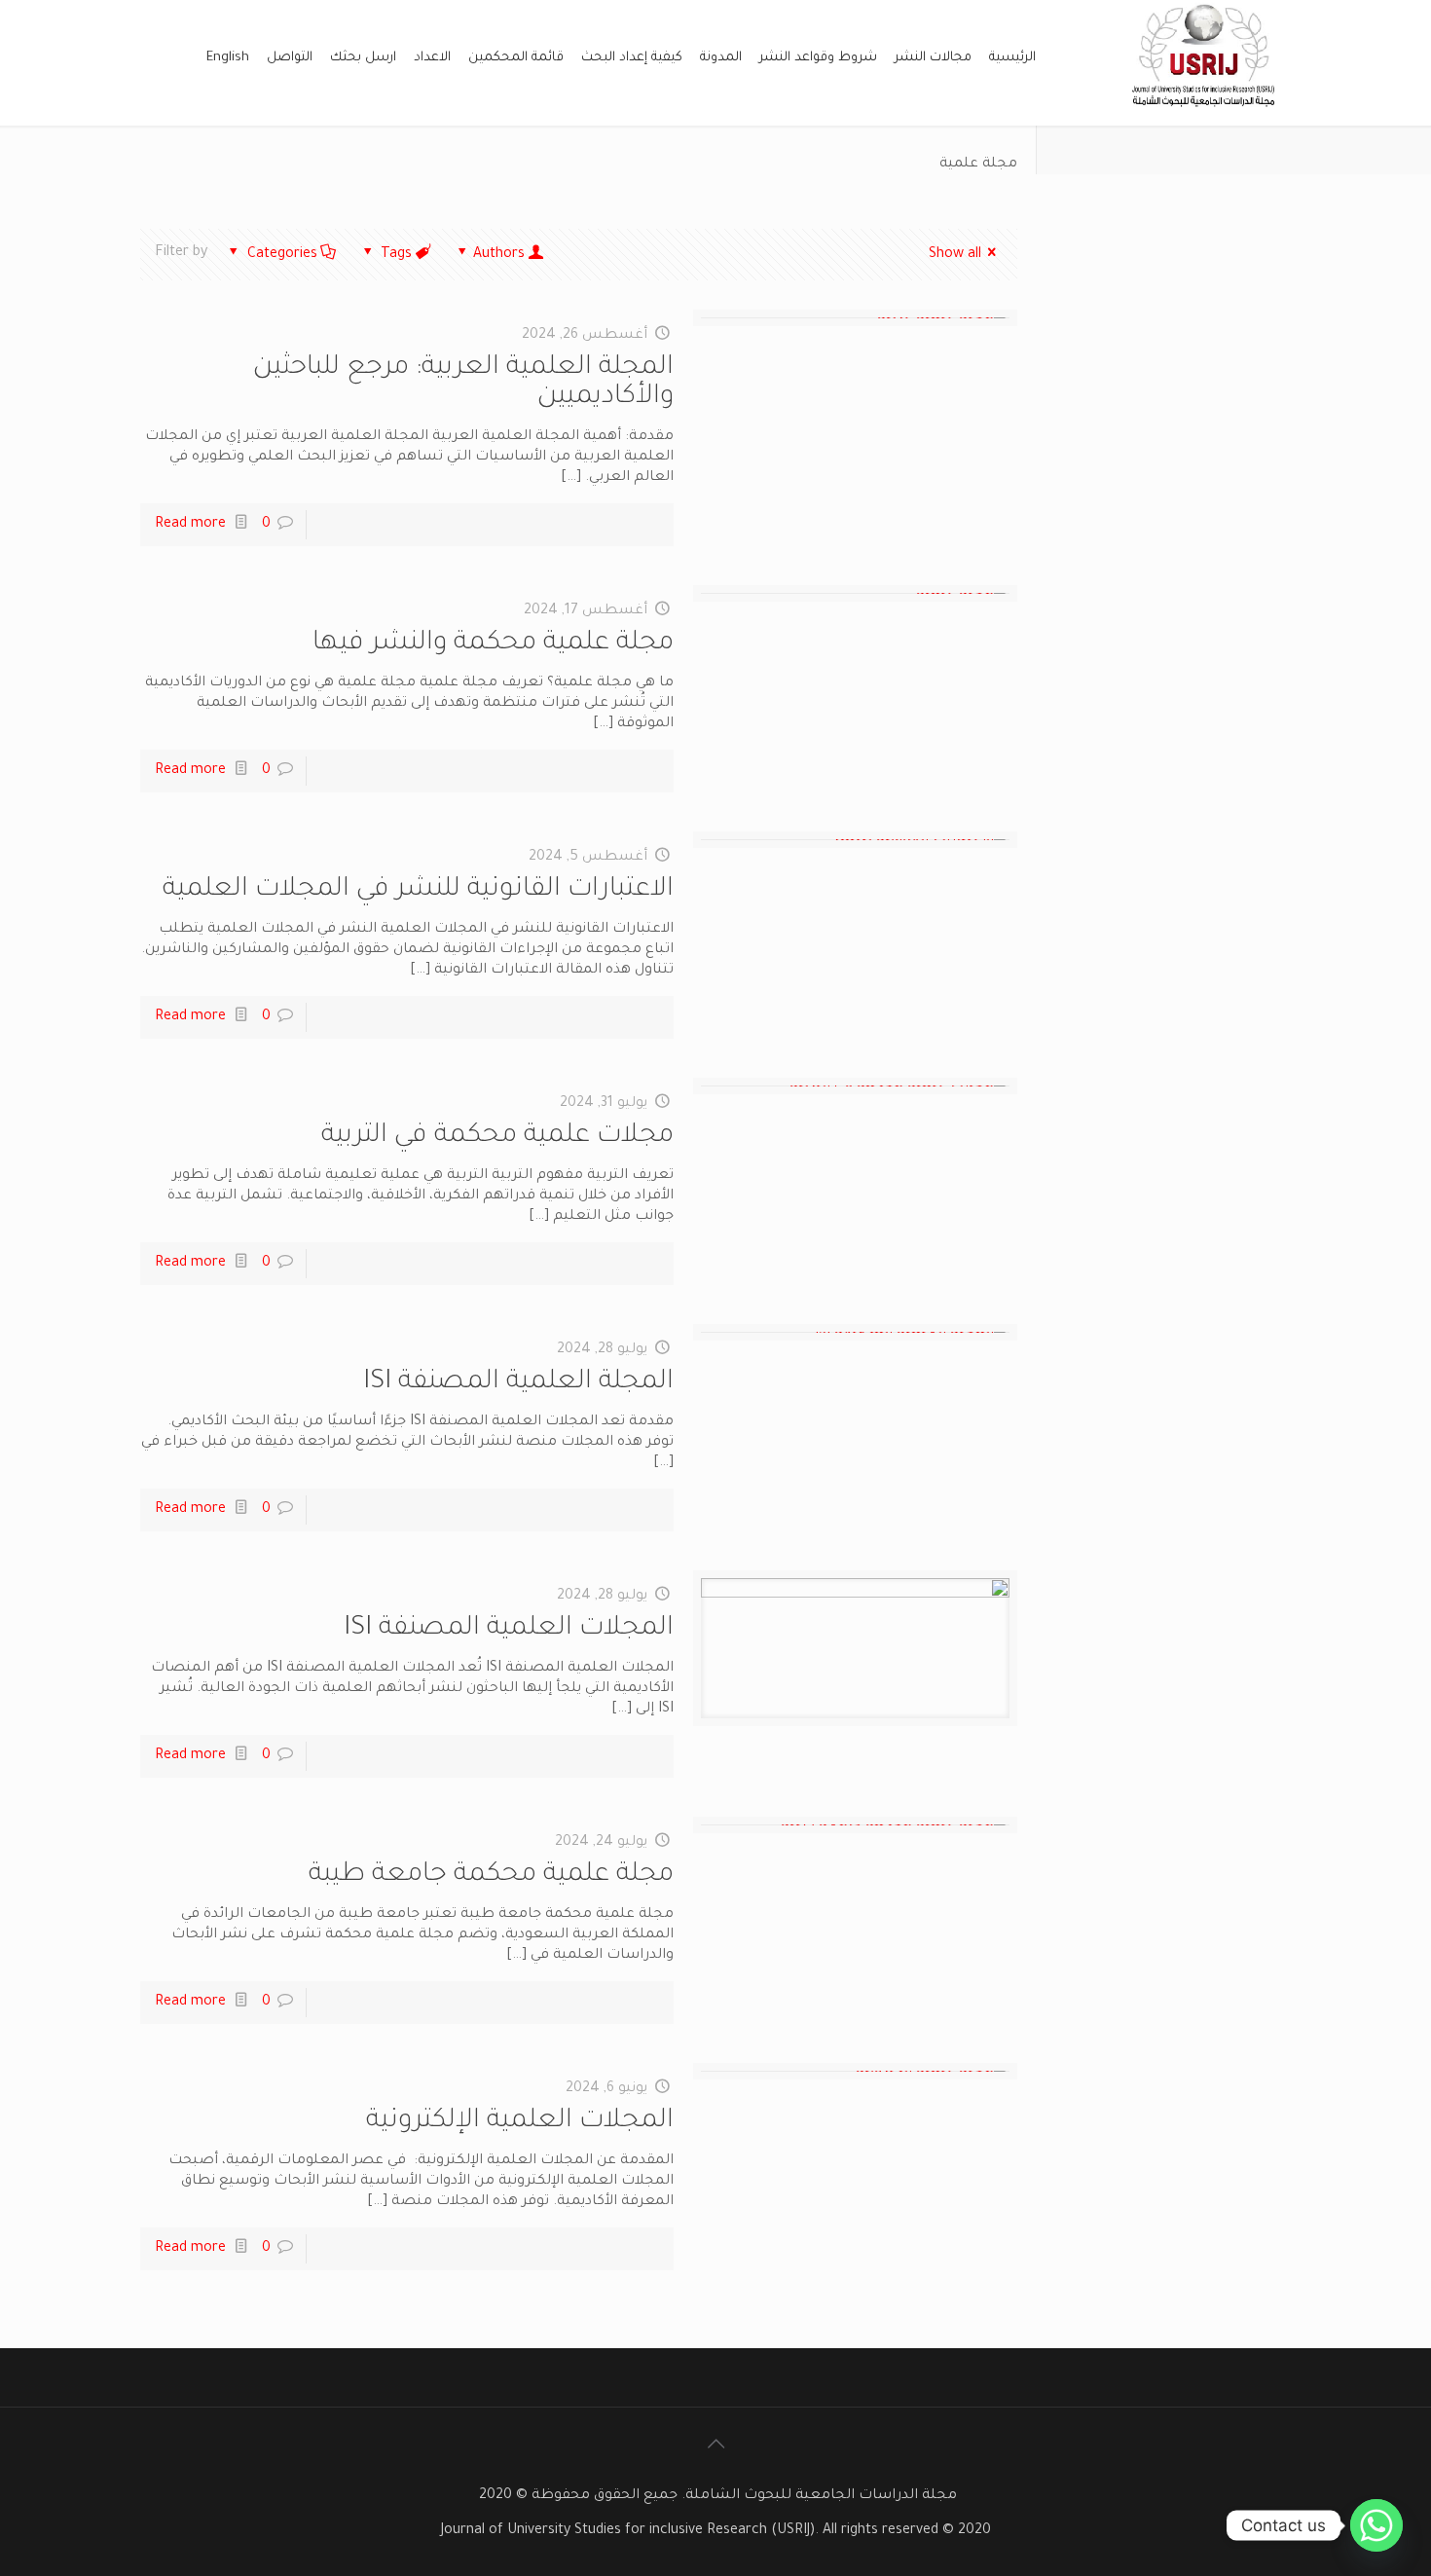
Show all (955, 255)
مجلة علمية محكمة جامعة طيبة (491, 1876)
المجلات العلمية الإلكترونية (520, 2122)
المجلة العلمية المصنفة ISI (518, 1383)
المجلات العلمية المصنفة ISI (509, 1630)
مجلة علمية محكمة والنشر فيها (493, 644)
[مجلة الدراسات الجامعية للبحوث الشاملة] (1206, 115)
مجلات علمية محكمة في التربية (497, 1137)
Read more (190, 525)
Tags (396, 255)
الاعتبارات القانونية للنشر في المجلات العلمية (418, 891)
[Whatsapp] (1376, 2525)
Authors (499, 255)
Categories (282, 255)
